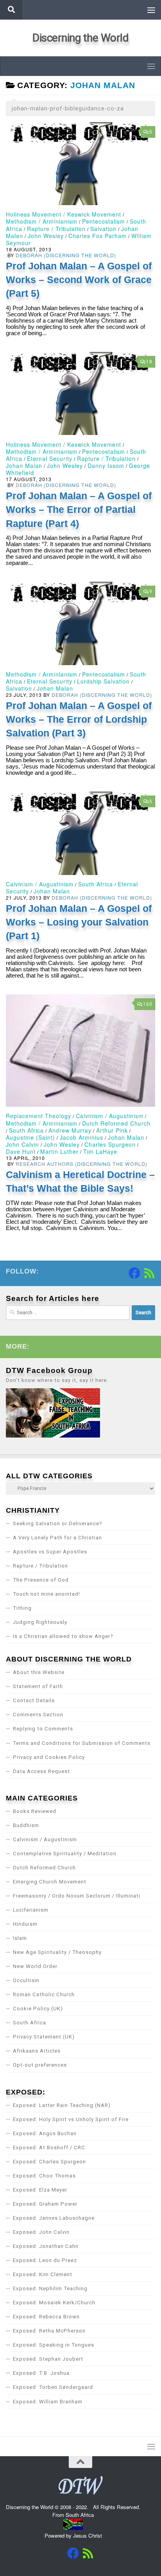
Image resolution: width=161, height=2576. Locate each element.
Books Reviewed (35, 1811)
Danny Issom (106, 465)
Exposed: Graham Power (45, 2204)
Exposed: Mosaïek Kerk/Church (54, 2303)
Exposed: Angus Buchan (45, 2133)
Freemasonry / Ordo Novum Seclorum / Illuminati (77, 1896)
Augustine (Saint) (30, 1137)
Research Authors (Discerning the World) (81, 1164)
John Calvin (22, 1144)
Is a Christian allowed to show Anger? (63, 1636)
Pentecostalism (104, 221)
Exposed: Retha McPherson (49, 2331)
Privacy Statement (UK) (44, 2037)
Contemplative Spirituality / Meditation (65, 1854)
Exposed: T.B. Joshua (41, 2373)
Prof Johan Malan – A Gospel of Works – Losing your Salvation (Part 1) (79, 922)
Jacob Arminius (81, 1137)
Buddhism (26, 1825)
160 (148, 1004)
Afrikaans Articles (37, 2051)
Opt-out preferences (40, 2065)
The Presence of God (41, 1580)
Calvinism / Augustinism (40, 884)
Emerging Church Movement (50, 1882)
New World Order (35, 1966)
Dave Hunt (21, 1151)
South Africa (96, 884)
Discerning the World (80, 38)
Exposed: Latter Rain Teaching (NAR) (62, 2105)
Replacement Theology (38, 1116)
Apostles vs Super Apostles (50, 1552)
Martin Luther (59, 1151)
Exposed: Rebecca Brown (46, 2317)
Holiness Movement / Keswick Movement (64, 214)
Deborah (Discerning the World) (66, 255)
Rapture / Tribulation (56, 229)
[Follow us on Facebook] (134, 1273)
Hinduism (25, 1924)
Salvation (103, 229)
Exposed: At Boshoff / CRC (49, 2148)
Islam (20, 1938)
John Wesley (46, 236)
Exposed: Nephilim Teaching (50, 2288)
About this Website (39, 1672)
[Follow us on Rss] (149, 1273)
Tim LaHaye (100, 1151)
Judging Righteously (40, 1622)
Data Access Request (41, 1771)
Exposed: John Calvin (41, 2232)
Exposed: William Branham (48, 2402)
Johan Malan (24, 465)
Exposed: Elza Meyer (40, 2190)
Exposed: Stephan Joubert (48, 2359)
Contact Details (34, 1700)
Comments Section (38, 1715)
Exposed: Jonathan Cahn (46, 2246)
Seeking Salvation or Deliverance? (58, 1523)
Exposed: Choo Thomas (44, 2176)
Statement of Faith (38, 1686)
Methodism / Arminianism (42, 221)
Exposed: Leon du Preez (45, 2260)
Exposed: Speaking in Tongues (54, 2345)
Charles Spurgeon (110, 1144)
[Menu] (151, 10)
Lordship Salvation (103, 681)
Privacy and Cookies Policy (49, 1757)
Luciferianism (31, 1910)
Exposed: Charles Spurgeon (49, 2162)
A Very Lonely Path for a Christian (57, 1538)
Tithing (22, 1608)
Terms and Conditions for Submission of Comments (82, 1743)
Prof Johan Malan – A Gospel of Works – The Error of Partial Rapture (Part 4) (79, 510)
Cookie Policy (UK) (38, 2009)
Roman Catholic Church (44, 1994)
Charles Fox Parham (97, 236)
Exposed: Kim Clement (43, 2274)
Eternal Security (50, 458)
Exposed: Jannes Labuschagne (54, 2218)
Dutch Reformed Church (116, 1123)
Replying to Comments (43, 1729)
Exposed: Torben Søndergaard (53, 2387)
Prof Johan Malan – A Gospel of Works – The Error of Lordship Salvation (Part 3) (79, 719)
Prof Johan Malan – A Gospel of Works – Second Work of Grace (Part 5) (79, 280)
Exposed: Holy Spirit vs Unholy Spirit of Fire (71, 2119)
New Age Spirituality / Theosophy (57, 1952)
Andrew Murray (70, 1130)
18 (149, 362)
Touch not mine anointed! (47, 1594)
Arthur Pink (112, 1130)
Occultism (26, 1980)
